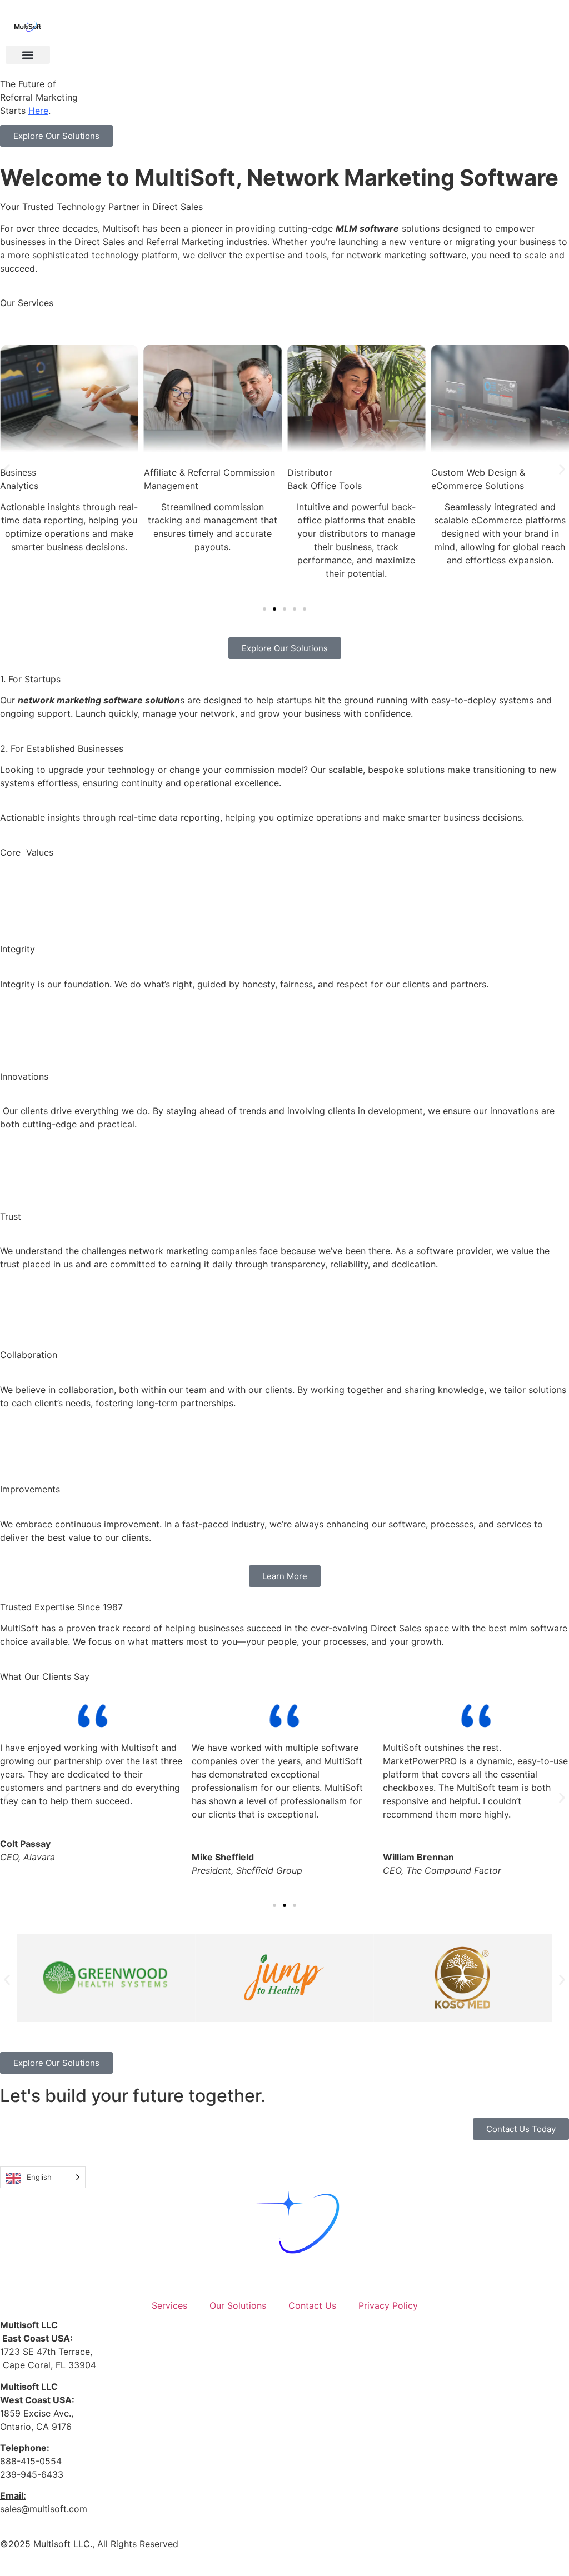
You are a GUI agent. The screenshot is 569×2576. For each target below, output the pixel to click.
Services (169, 2305)
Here (38, 111)
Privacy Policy (388, 2305)
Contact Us (312, 2305)
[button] (28, 55)
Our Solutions (238, 2305)
